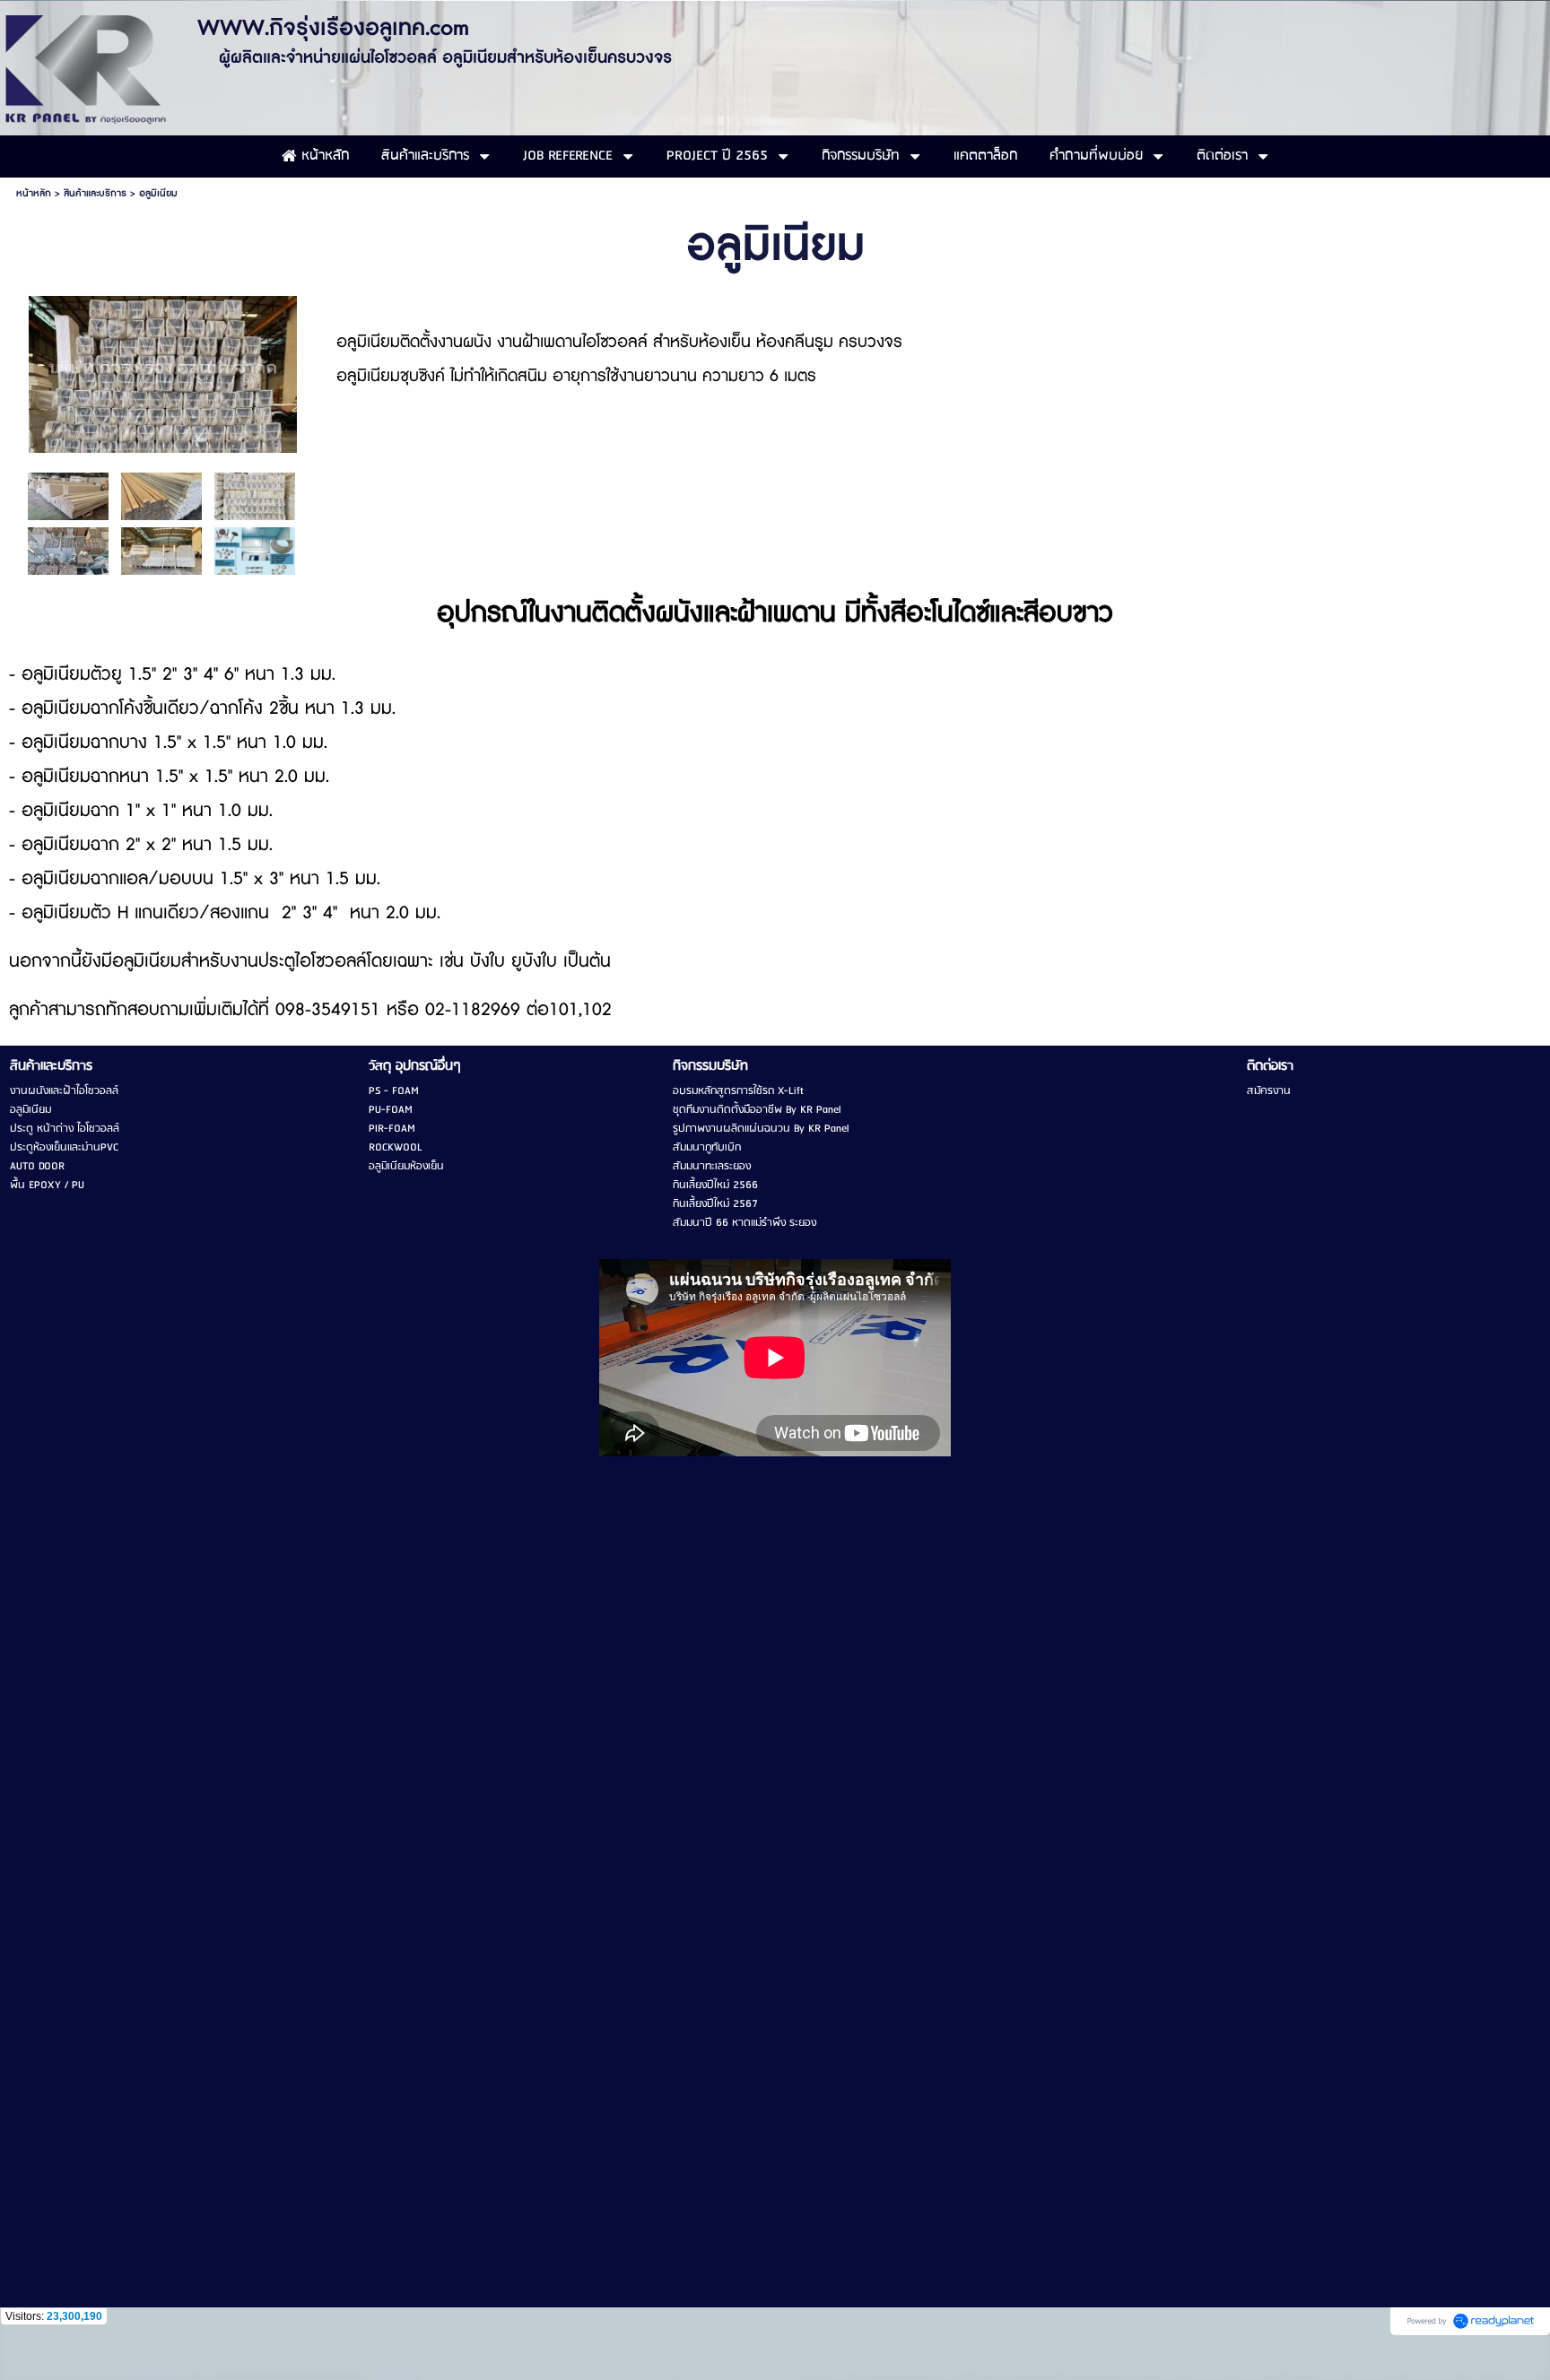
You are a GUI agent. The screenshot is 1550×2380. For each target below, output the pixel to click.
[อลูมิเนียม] (163, 372)
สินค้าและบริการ (95, 193)
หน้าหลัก (34, 193)
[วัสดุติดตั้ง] (255, 549)
